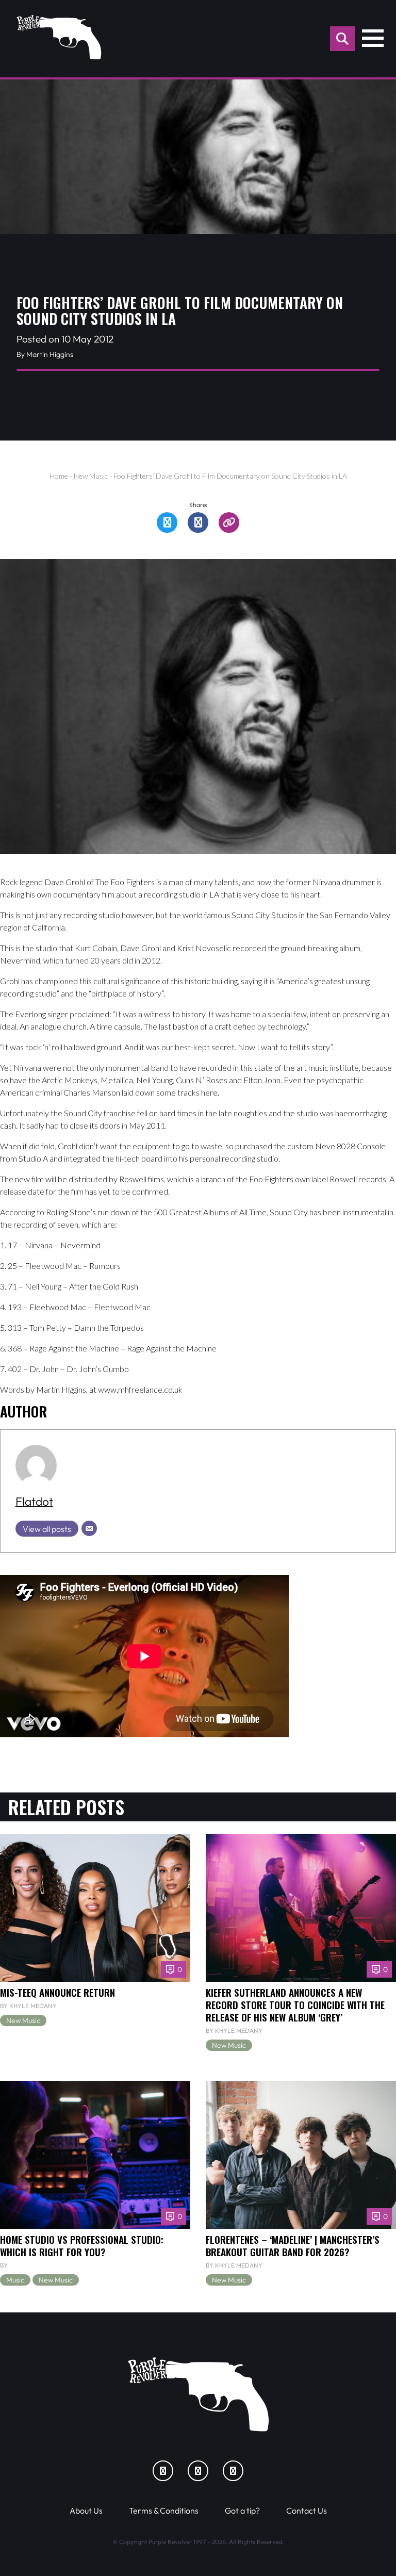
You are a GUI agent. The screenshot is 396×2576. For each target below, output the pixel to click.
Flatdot (34, 1501)
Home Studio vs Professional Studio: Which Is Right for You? (82, 2245)
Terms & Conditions (164, 2510)
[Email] (89, 1528)
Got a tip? (242, 2510)
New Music (91, 476)
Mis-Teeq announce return (57, 1992)
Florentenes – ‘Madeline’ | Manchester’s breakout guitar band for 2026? (293, 2245)
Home (59, 476)
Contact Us (307, 2510)
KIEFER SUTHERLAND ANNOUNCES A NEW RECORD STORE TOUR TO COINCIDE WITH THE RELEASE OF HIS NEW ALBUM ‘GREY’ (295, 2004)
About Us (86, 2510)
